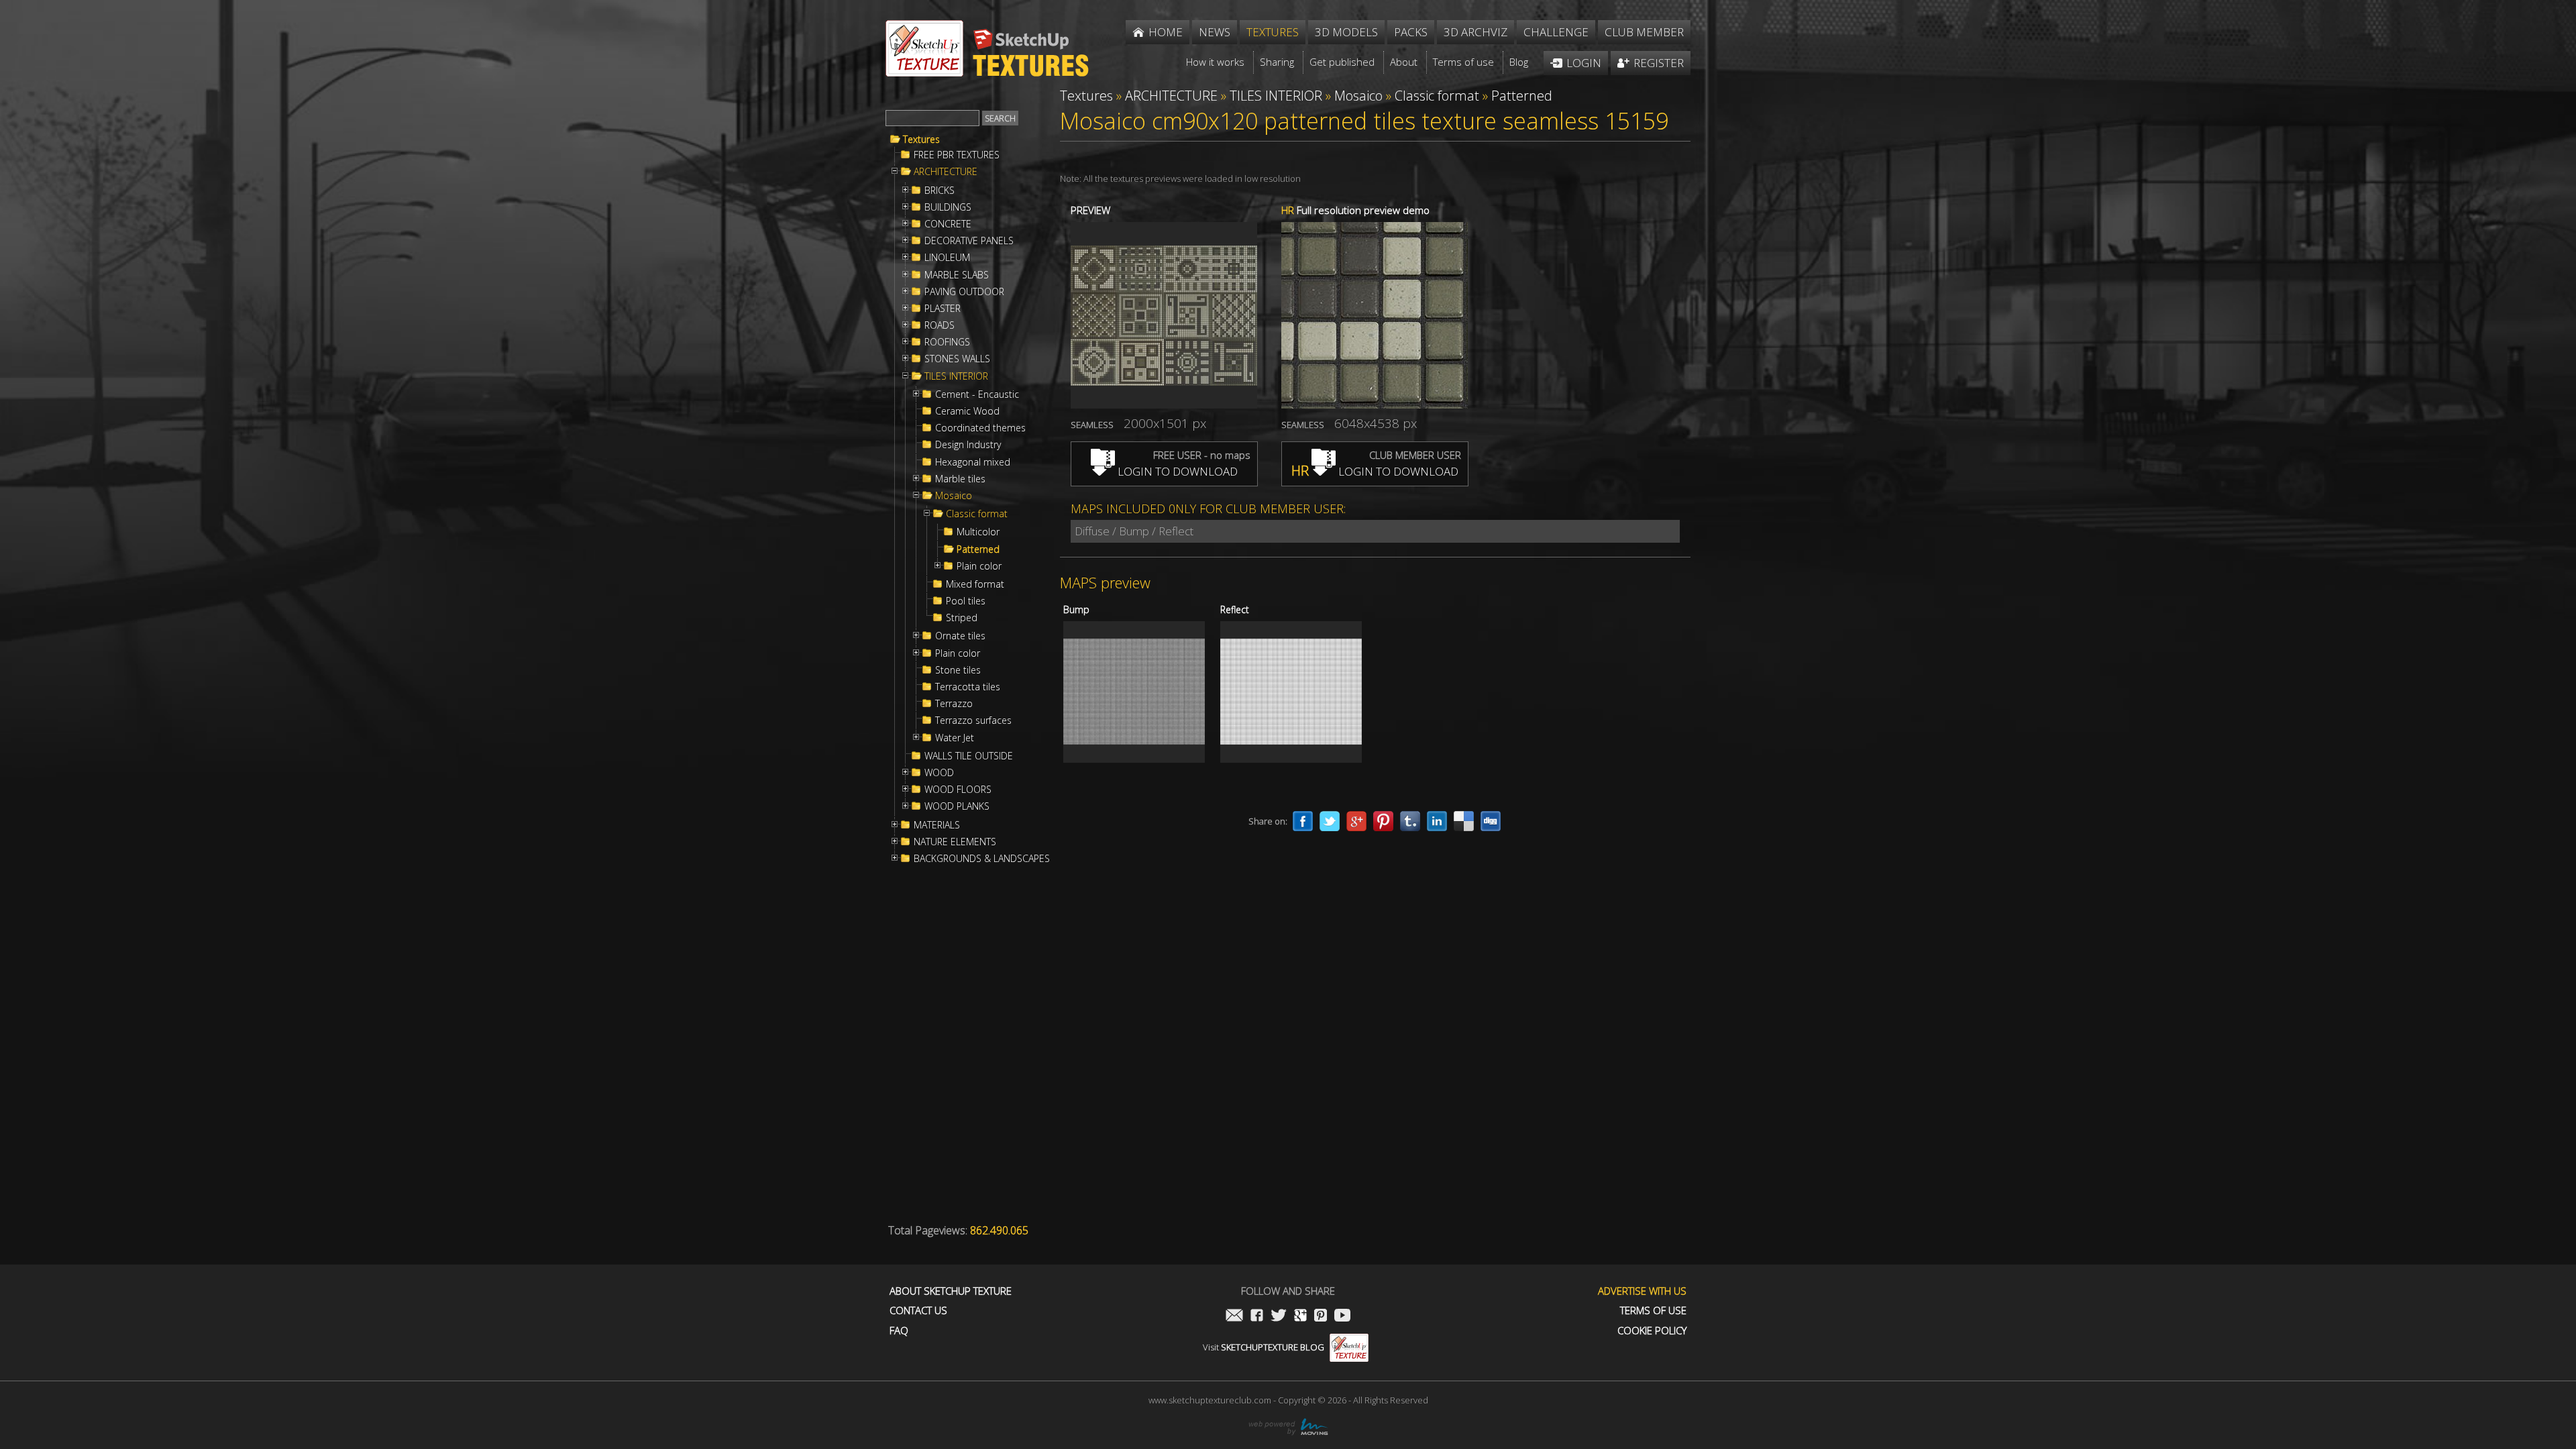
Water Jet (955, 738)
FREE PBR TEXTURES (957, 155)
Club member (1644, 32)
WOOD (939, 773)
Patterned (978, 549)
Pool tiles (966, 601)
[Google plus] (1356, 821)
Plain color (979, 566)
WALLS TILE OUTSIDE (969, 756)
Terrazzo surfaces (973, 720)
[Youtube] (1342, 1317)
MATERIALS (937, 825)
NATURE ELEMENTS (955, 842)
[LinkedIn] (1437, 821)
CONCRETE (948, 224)
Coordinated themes (980, 428)
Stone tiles (958, 670)
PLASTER (943, 309)
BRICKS (940, 191)
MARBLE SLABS (957, 275)
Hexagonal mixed (973, 462)
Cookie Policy (1652, 1331)
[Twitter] (1330, 821)
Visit (1264, 1347)
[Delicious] (1464, 821)
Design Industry (968, 445)
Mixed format (975, 584)
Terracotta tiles (968, 687)
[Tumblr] (1410, 821)
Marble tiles (960, 479)
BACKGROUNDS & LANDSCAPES (982, 859)
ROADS (940, 325)
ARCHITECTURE (946, 172)
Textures (921, 140)
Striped (962, 618)
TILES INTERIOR (956, 376)
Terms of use (1653, 1310)
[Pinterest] (1383, 821)
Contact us (918, 1310)
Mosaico (954, 496)
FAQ (899, 1331)
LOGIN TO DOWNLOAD (1176, 471)
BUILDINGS (948, 207)
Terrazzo (954, 704)
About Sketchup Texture (951, 1291)
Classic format (977, 514)
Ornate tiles (960, 636)
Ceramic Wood (967, 411)
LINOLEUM (947, 258)
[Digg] (1491, 821)
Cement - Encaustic (977, 394)
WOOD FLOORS (958, 790)
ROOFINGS (947, 342)
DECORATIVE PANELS (969, 241)
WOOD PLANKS (957, 806)
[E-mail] (1234, 1317)
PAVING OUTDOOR (964, 292)
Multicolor (978, 532)
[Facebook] (1303, 821)
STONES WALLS (957, 359)
